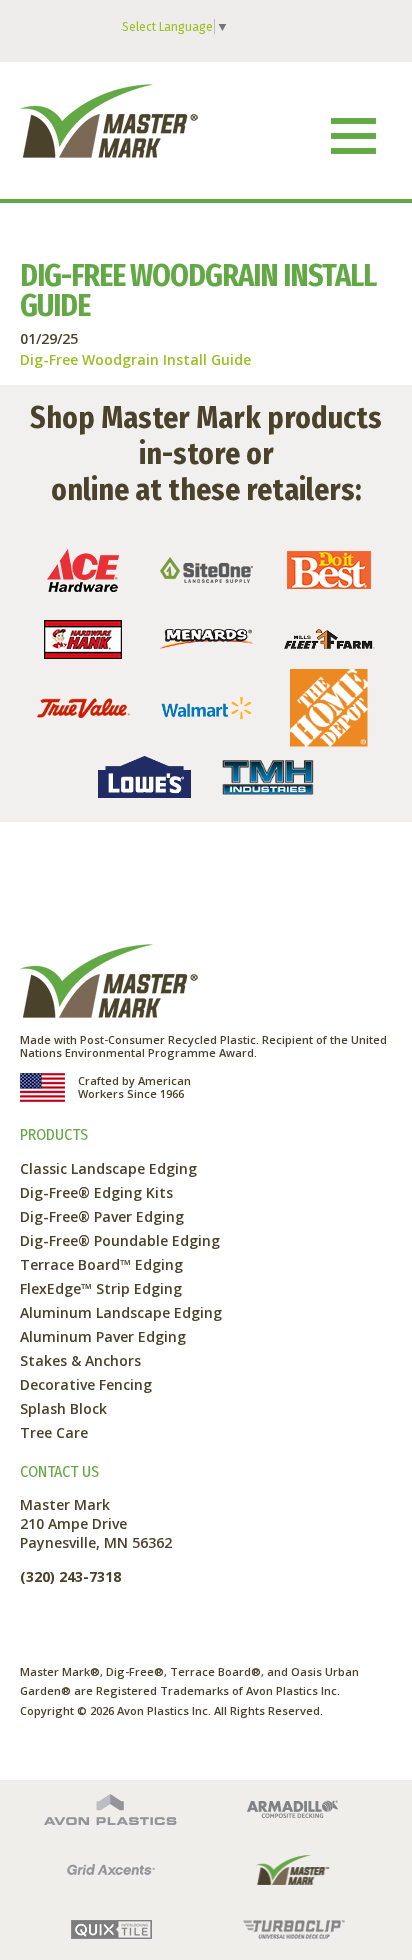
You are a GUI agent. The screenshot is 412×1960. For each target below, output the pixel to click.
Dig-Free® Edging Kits (96, 1192)
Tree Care (54, 1432)
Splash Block (63, 1408)
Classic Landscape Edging (108, 1168)
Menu (353, 135)
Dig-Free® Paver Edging (102, 1216)
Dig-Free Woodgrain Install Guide (135, 359)
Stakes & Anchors (80, 1360)
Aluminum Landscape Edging (121, 1312)
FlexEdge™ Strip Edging (101, 1288)
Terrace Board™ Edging (101, 1264)
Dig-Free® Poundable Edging (120, 1240)
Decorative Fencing (86, 1384)
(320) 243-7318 (70, 1576)
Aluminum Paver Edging (103, 1336)
